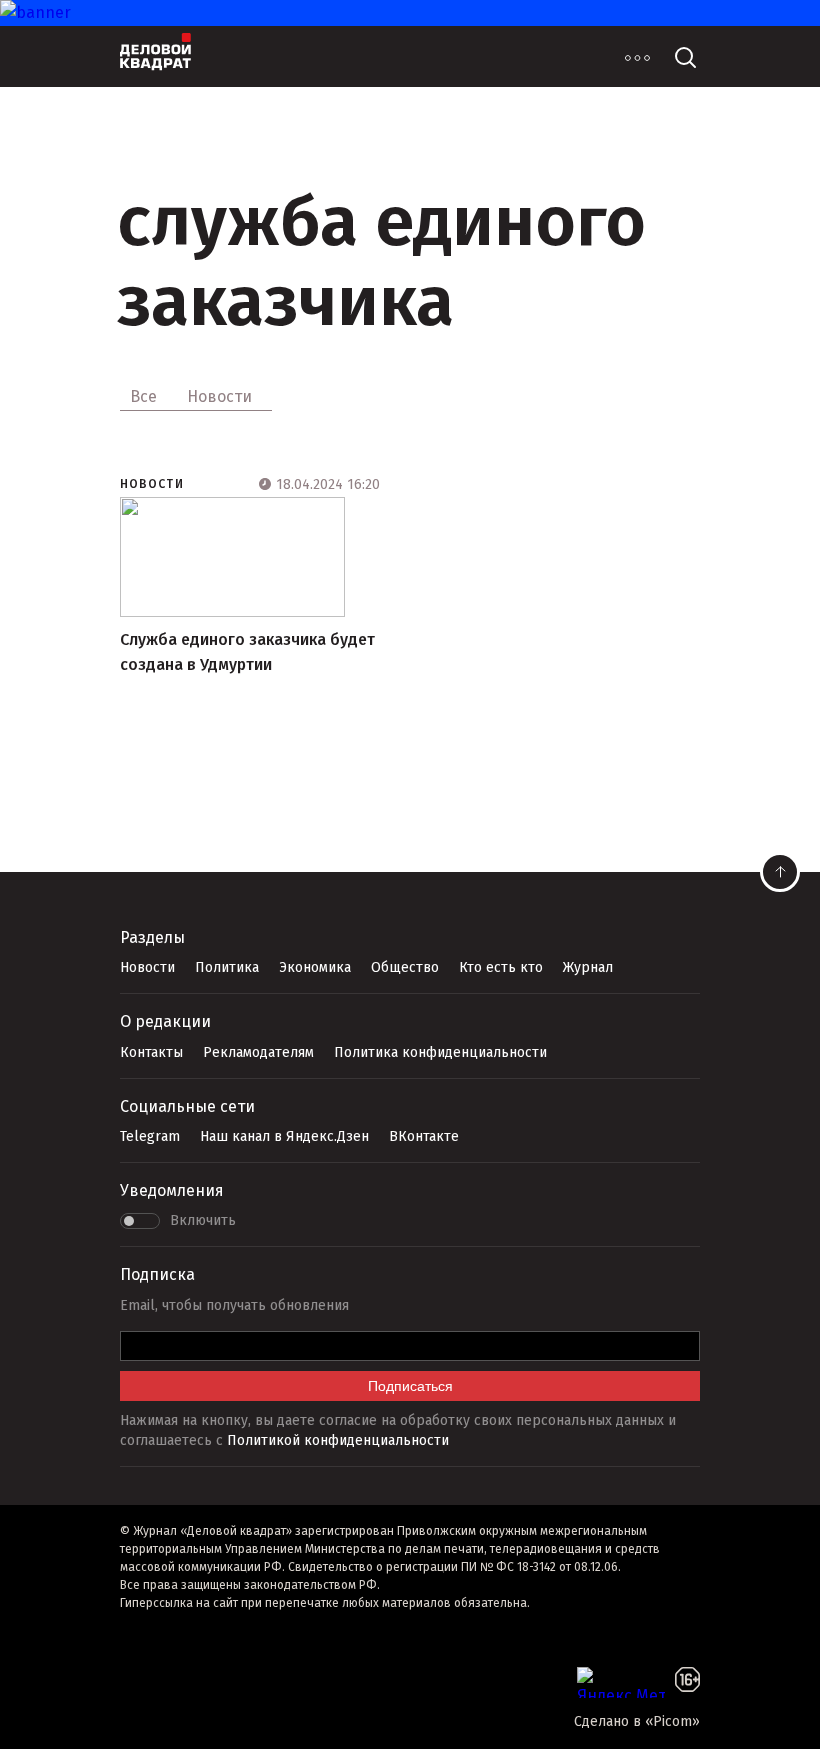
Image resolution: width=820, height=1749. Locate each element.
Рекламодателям (258, 1052)
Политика (227, 967)
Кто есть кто (501, 967)
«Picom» (672, 1721)
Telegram (150, 1136)
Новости (152, 484)
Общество (405, 967)
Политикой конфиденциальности (338, 1440)
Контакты (151, 1052)
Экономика (315, 967)
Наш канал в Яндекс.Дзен (284, 1136)
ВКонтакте (424, 1136)
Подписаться (410, 1386)
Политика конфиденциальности (440, 1052)
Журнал (588, 967)
